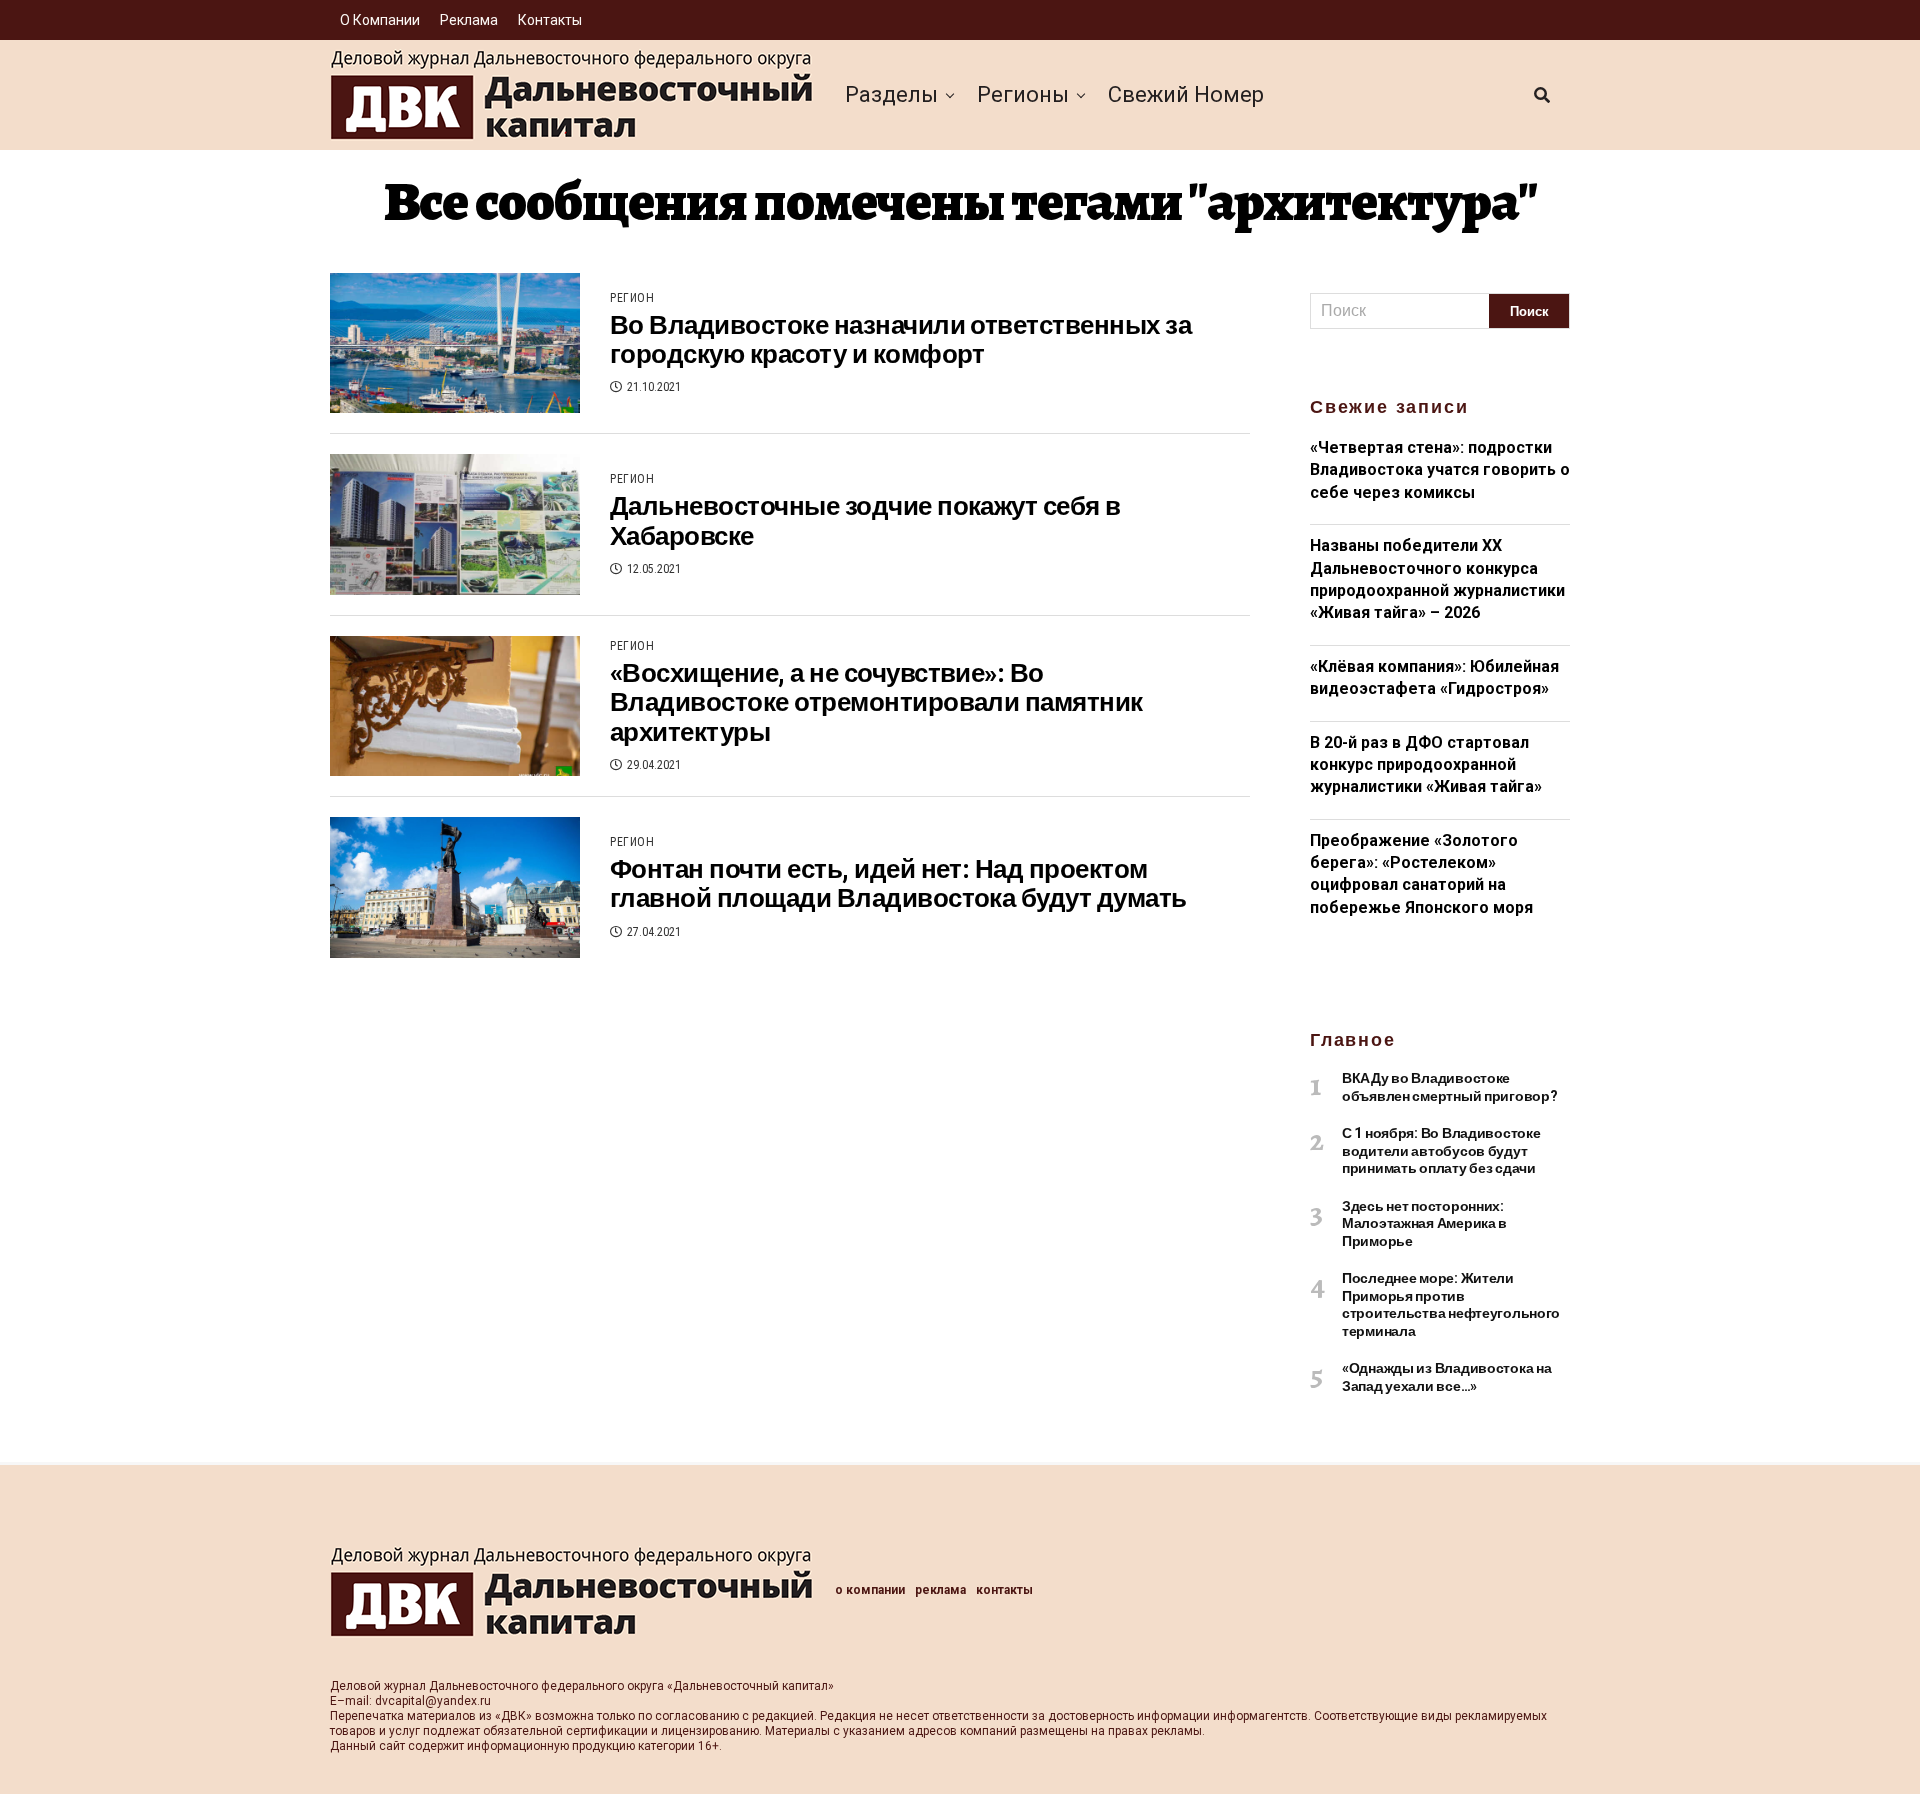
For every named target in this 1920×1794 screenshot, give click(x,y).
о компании (380, 20)
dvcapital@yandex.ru (433, 1701)
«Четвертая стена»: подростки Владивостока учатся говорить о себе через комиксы (1440, 470)
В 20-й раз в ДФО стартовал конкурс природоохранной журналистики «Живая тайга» (1426, 765)
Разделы (891, 94)
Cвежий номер (1186, 94)
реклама (469, 20)
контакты (550, 20)
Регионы (1023, 94)
